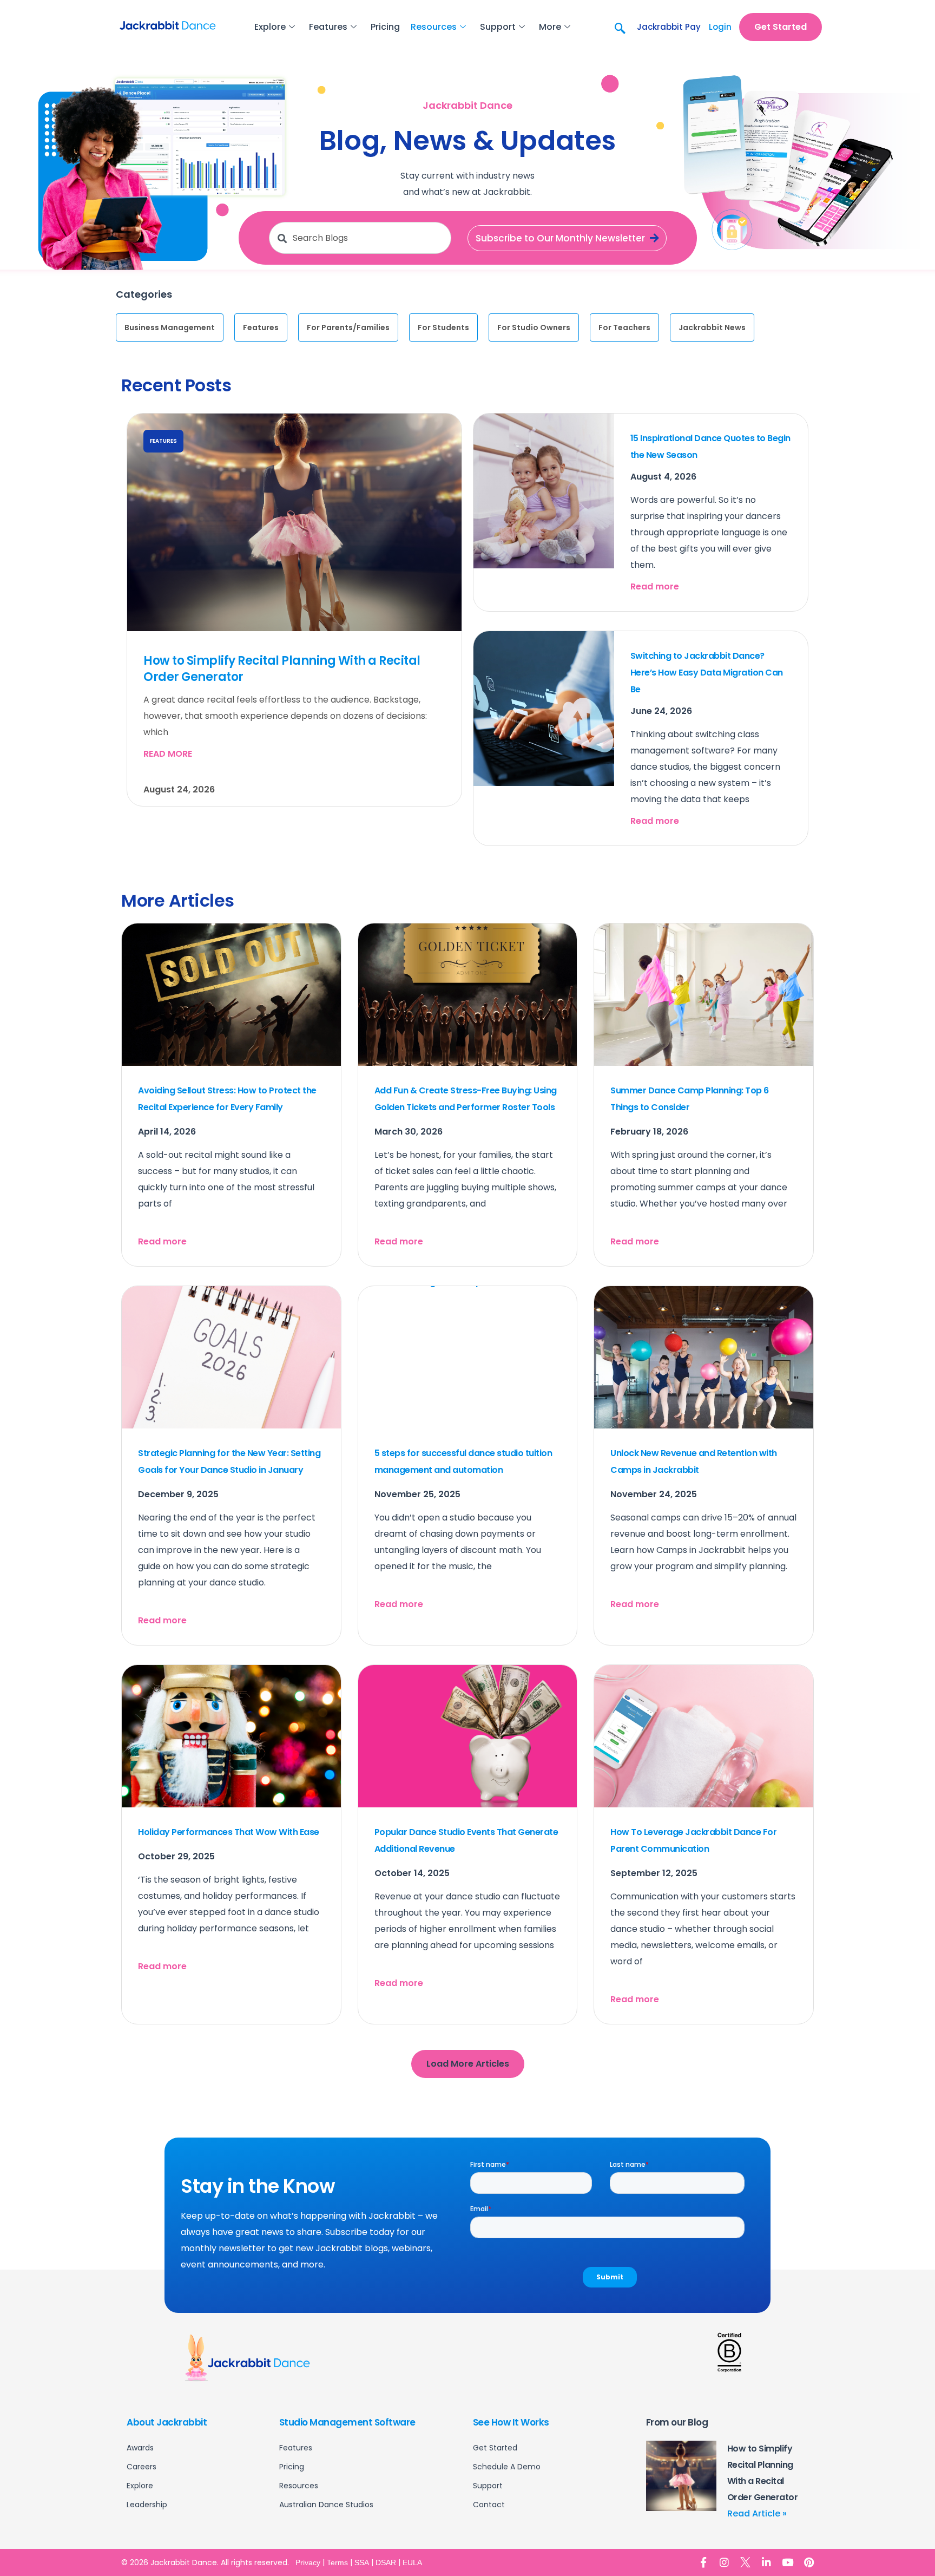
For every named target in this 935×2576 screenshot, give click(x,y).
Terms (337, 2562)
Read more (168, 754)
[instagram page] (724, 2562)
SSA (362, 2562)
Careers (141, 2467)
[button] (619, 27)
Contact (489, 2505)
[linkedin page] (766, 2562)
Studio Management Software (347, 2422)
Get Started (495, 2448)
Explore (270, 27)
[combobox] (360, 238)
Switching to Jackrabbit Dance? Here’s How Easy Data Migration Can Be (707, 673)
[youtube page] (788, 2562)
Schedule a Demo (507, 2467)
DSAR (386, 2562)
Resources (434, 27)
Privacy (308, 2562)
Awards (140, 2448)
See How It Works (511, 2422)
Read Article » (757, 2513)
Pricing (385, 27)
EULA (412, 2562)
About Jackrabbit (167, 2422)
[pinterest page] (809, 2562)
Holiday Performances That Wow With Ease (229, 1832)
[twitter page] (745, 2562)
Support (498, 27)
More (550, 27)
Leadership (147, 2505)
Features (328, 27)
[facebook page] (703, 2562)
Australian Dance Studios (326, 2505)
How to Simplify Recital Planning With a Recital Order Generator (282, 669)
